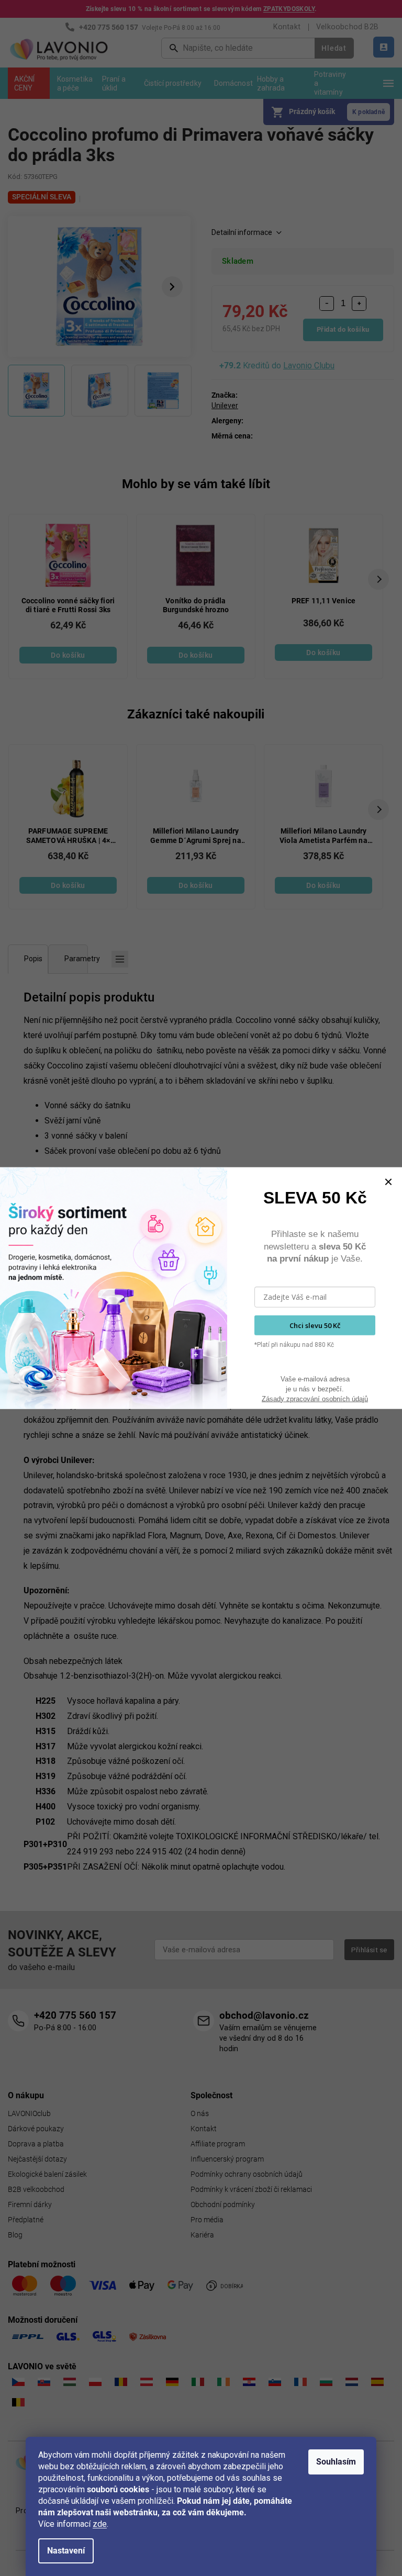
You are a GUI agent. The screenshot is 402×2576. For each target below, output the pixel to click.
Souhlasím (336, 2462)
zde (100, 2524)
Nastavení (66, 2551)
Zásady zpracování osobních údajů (315, 1398)
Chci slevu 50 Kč (315, 1325)
